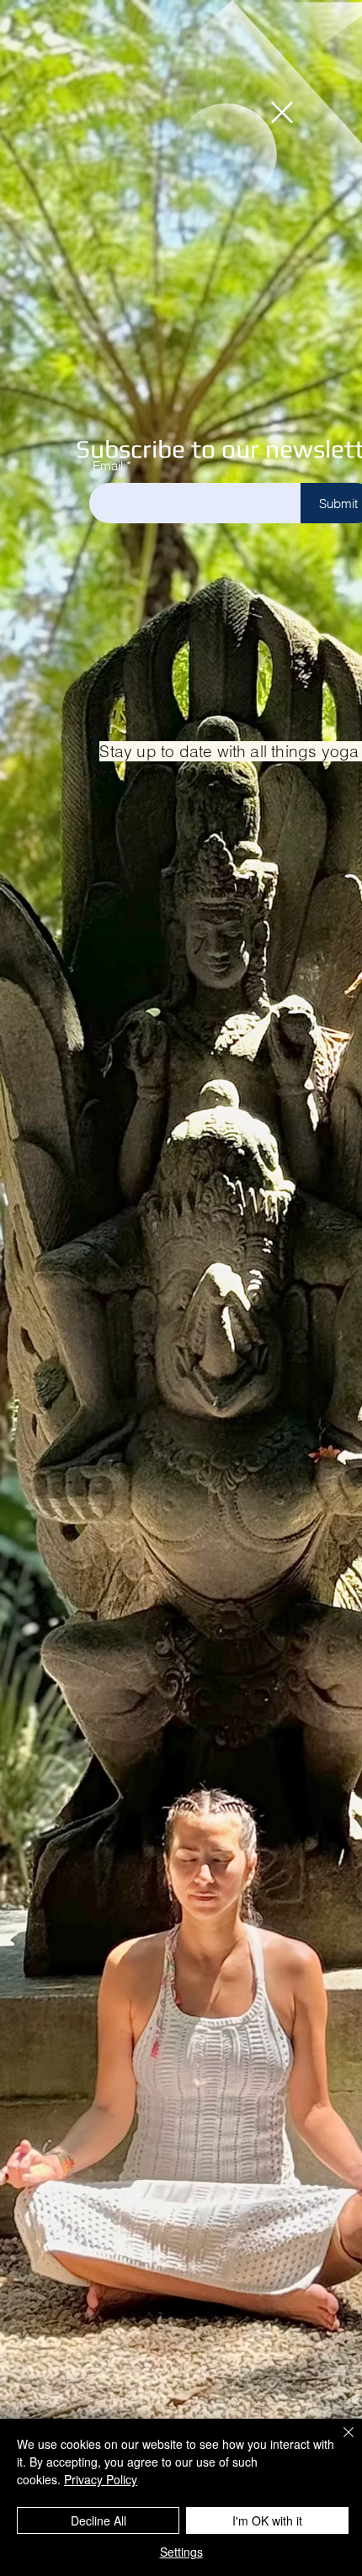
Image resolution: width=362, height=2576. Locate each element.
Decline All (98, 2520)
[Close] (338, 2442)
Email (108, 466)
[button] (282, 112)
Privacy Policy (101, 2479)
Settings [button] (181, 2552)
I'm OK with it (267, 2520)
